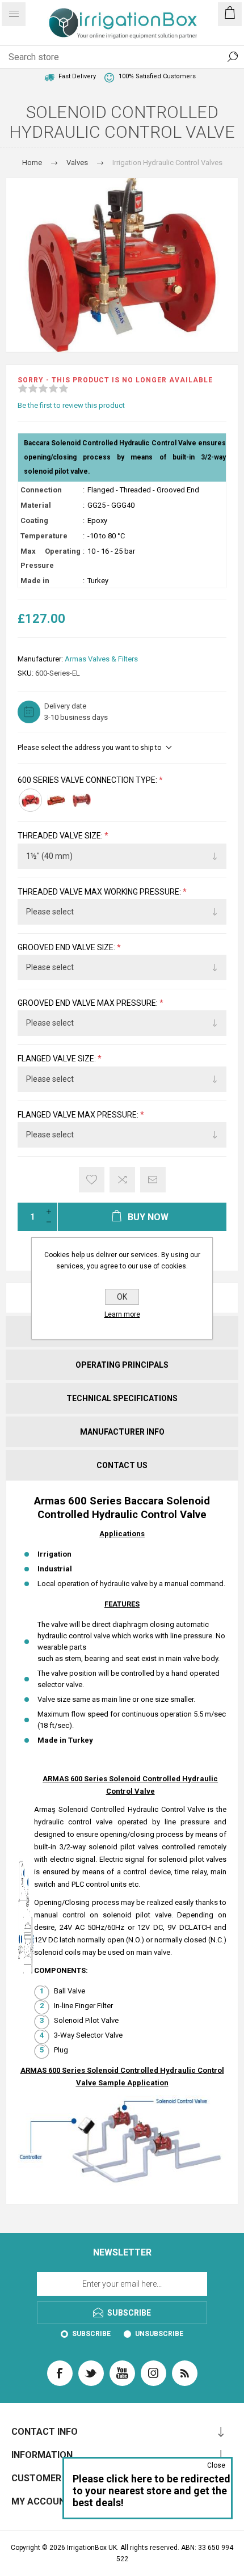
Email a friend (153, 1180)
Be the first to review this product (71, 405)
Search (233, 57)
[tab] (122, 1365)
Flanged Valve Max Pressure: (79, 1115)
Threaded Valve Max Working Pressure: (100, 892)
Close (216, 2465)
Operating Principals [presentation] (122, 1365)
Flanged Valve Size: (58, 1059)
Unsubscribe (159, 2334)
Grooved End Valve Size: (67, 947)
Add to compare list (122, 1180)
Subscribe (91, 2334)
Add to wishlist (92, 1180)
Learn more (122, 1314)
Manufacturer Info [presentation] (122, 1432)
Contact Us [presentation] (122, 1465)
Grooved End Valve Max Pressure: (89, 1003)
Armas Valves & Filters (101, 659)
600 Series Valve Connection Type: (88, 780)
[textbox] (111, 57)
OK (122, 1297)
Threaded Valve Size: (61, 836)
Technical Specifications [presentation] (122, 1398)
